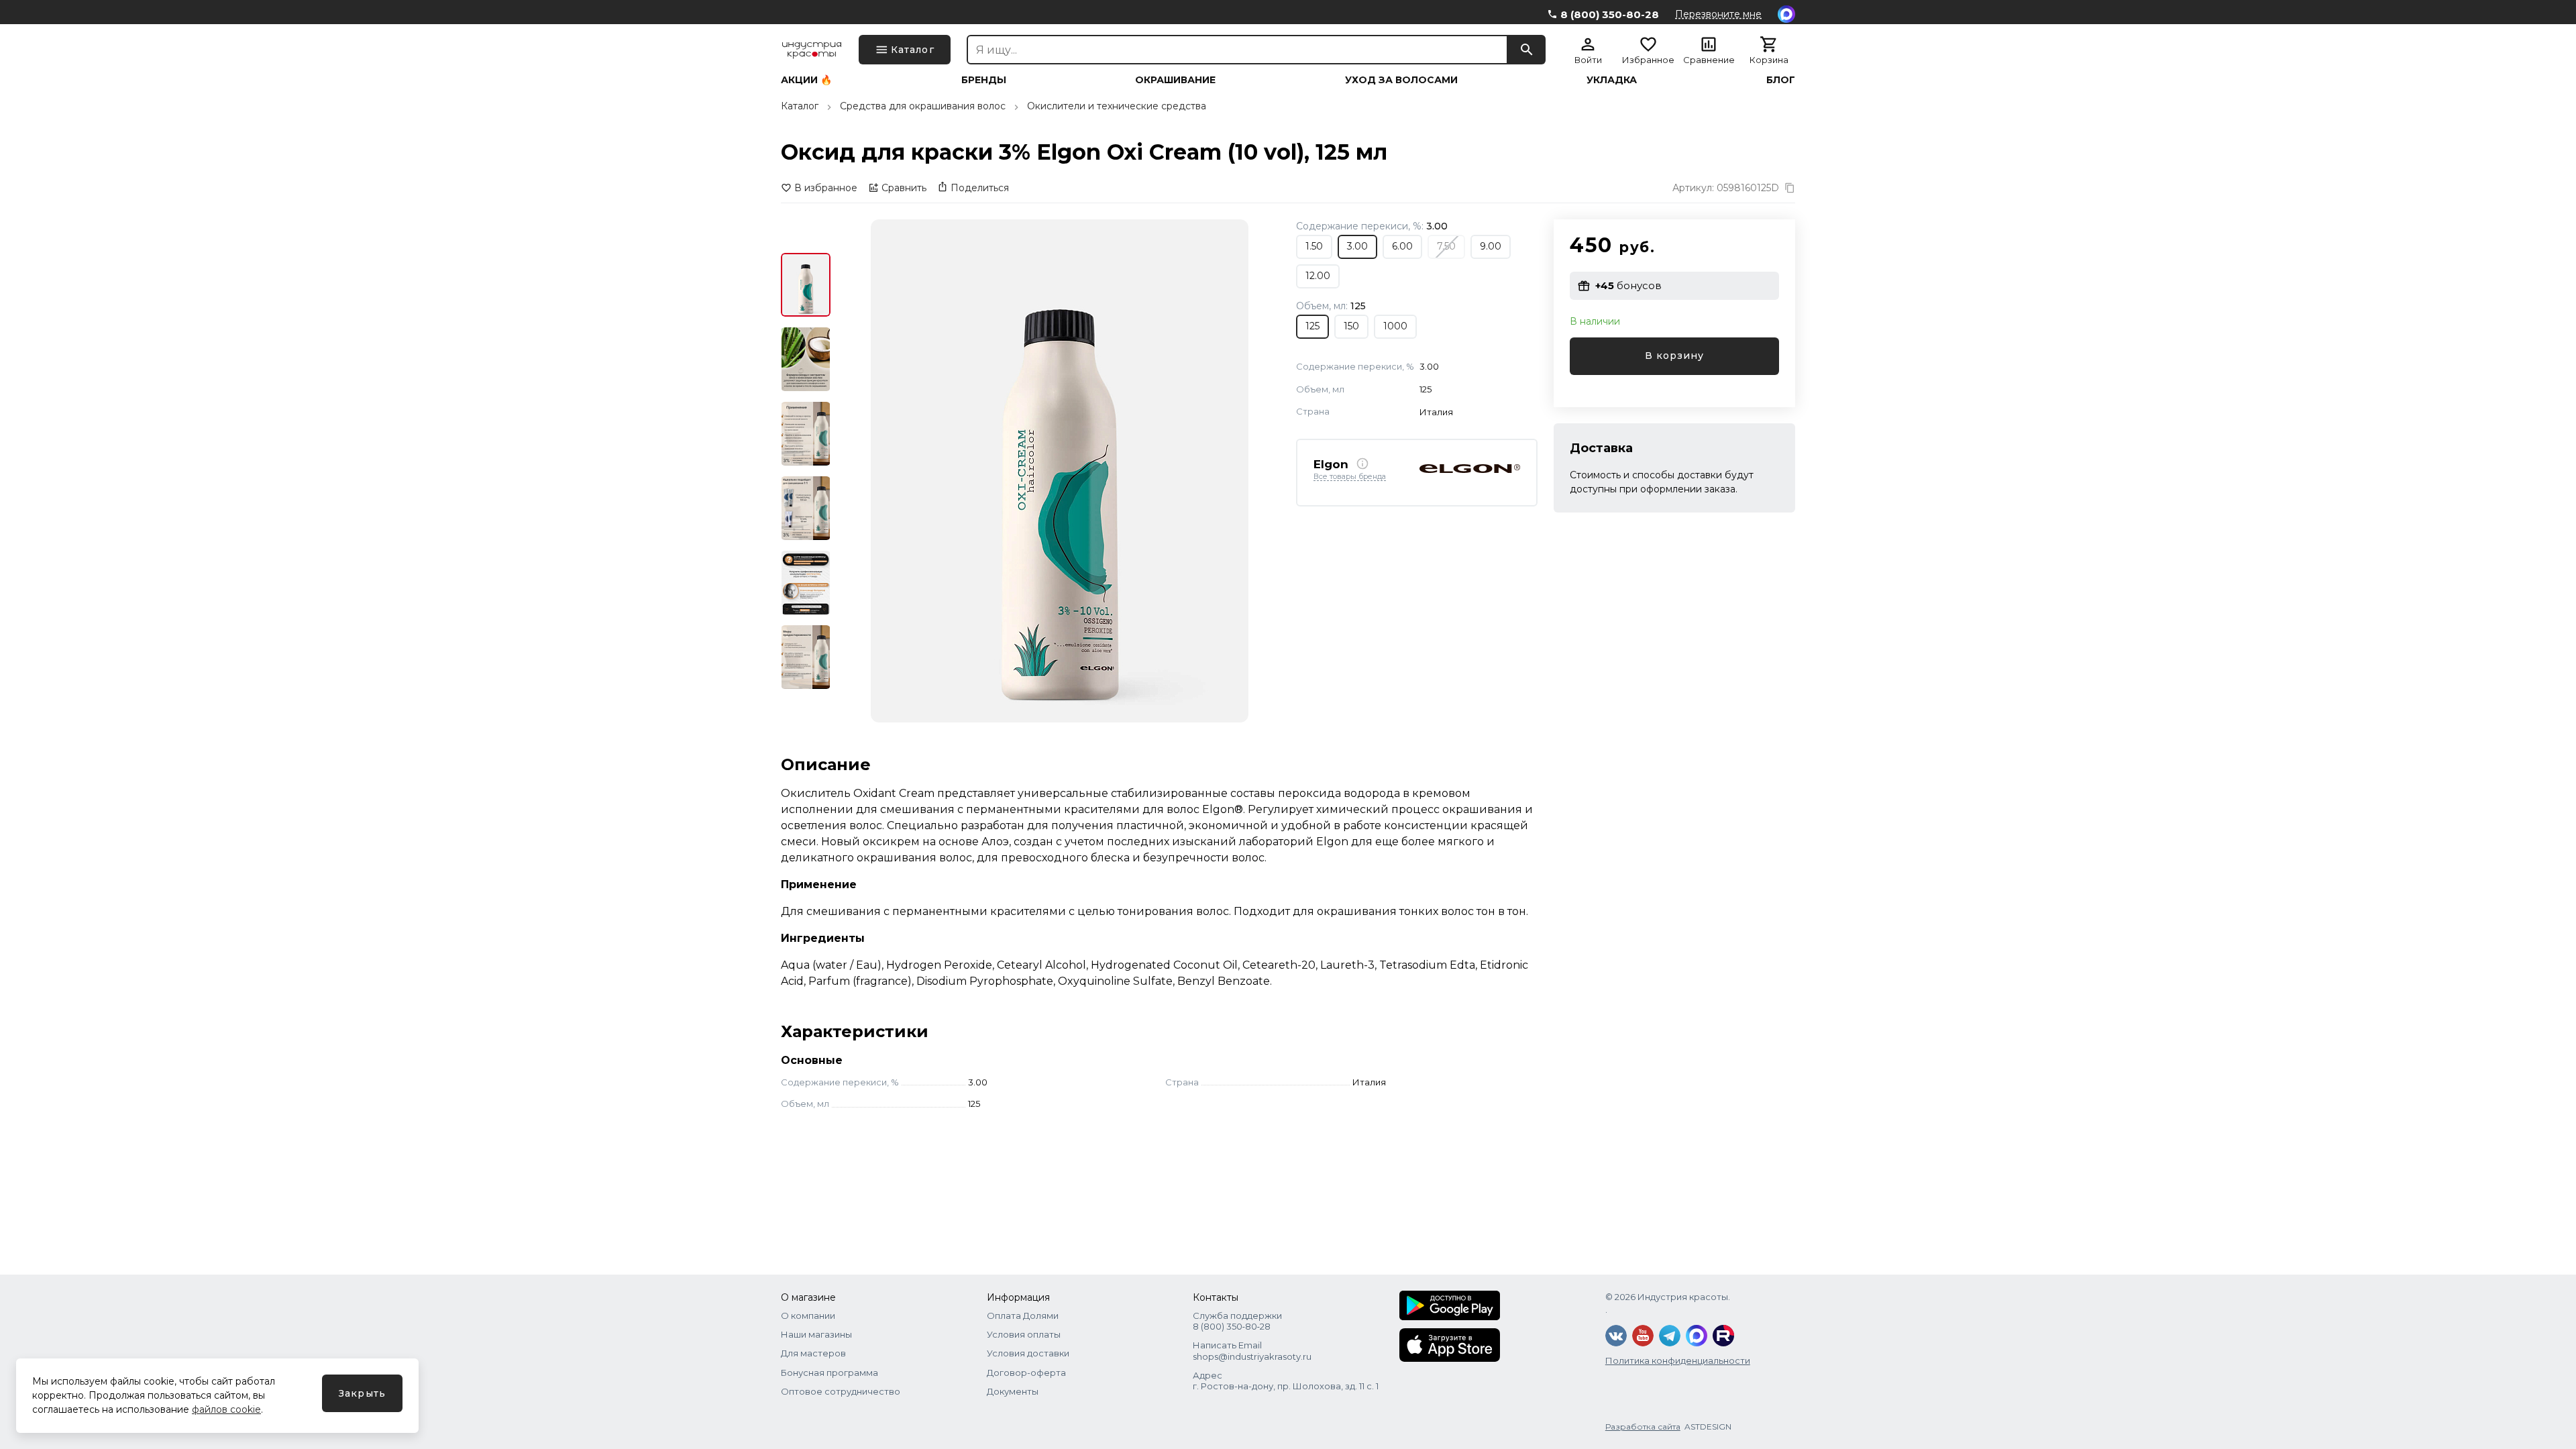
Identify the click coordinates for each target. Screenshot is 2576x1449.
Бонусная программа (829, 1373)
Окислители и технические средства (1117, 106)
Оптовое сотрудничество (841, 1391)
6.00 (1402, 246)
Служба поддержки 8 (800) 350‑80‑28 (1237, 1321)
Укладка (1612, 80)
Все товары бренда (1350, 477)
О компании (808, 1316)
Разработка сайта (1643, 1427)
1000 (1395, 326)
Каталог (800, 106)
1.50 (1314, 246)
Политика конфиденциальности (1678, 1360)
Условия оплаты (1024, 1334)
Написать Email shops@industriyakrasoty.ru (1252, 1350)
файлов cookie (226, 1409)
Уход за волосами (1401, 80)
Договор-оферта (1026, 1373)
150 (1351, 326)
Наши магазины (816, 1334)
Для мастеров (813, 1353)
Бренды (984, 80)
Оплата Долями (1023, 1316)
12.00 (1318, 276)
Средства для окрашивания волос (923, 106)
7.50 (1446, 246)
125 (1312, 326)
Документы (1013, 1391)
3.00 (1357, 246)
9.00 (1491, 246)
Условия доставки (1028, 1353)
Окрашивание (1175, 80)
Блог (1781, 80)
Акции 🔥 (806, 80)
